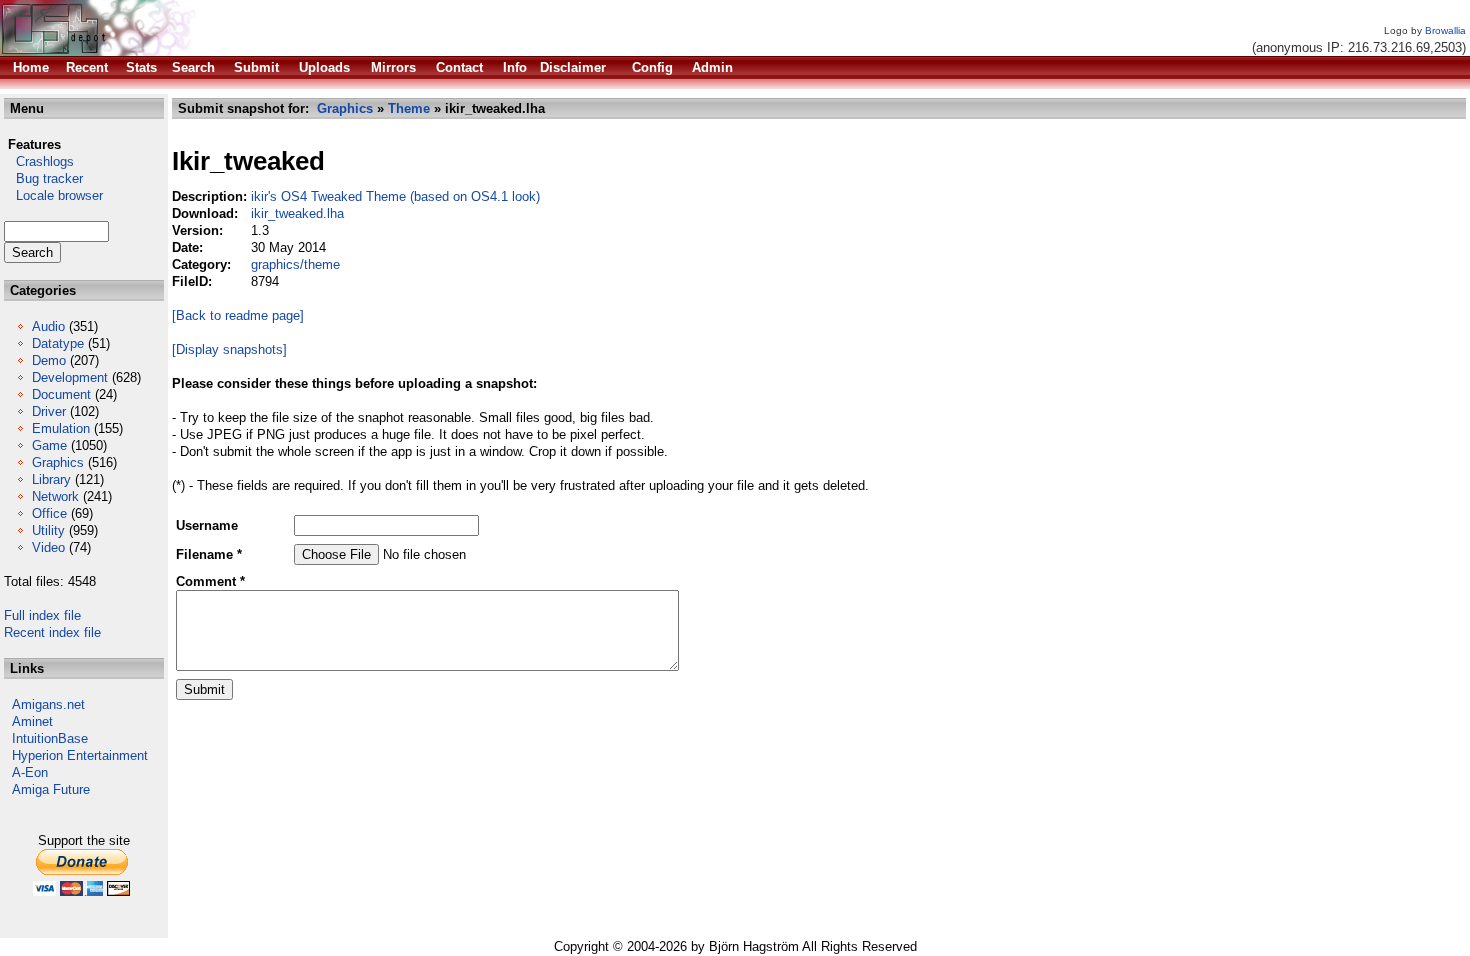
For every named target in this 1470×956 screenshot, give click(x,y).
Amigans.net (48, 704)
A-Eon (30, 772)
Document (61, 394)
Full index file (42, 615)
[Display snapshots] (229, 349)
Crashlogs (39, 161)
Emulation (61, 428)
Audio (48, 326)
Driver (49, 411)
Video (48, 547)
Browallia (1445, 30)
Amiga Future (51, 789)
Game (49, 445)
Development (70, 377)
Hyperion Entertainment (80, 755)
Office (49, 513)
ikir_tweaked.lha (297, 213)
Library (51, 479)
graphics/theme (295, 264)
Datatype (58, 343)
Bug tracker (43, 178)
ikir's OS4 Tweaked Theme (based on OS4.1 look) (395, 196)
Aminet (32, 721)
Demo (49, 360)
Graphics (58, 462)
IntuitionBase (50, 738)
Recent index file (52, 632)
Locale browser (53, 195)
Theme (409, 108)
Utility (48, 530)
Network (55, 496)
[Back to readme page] (238, 315)
